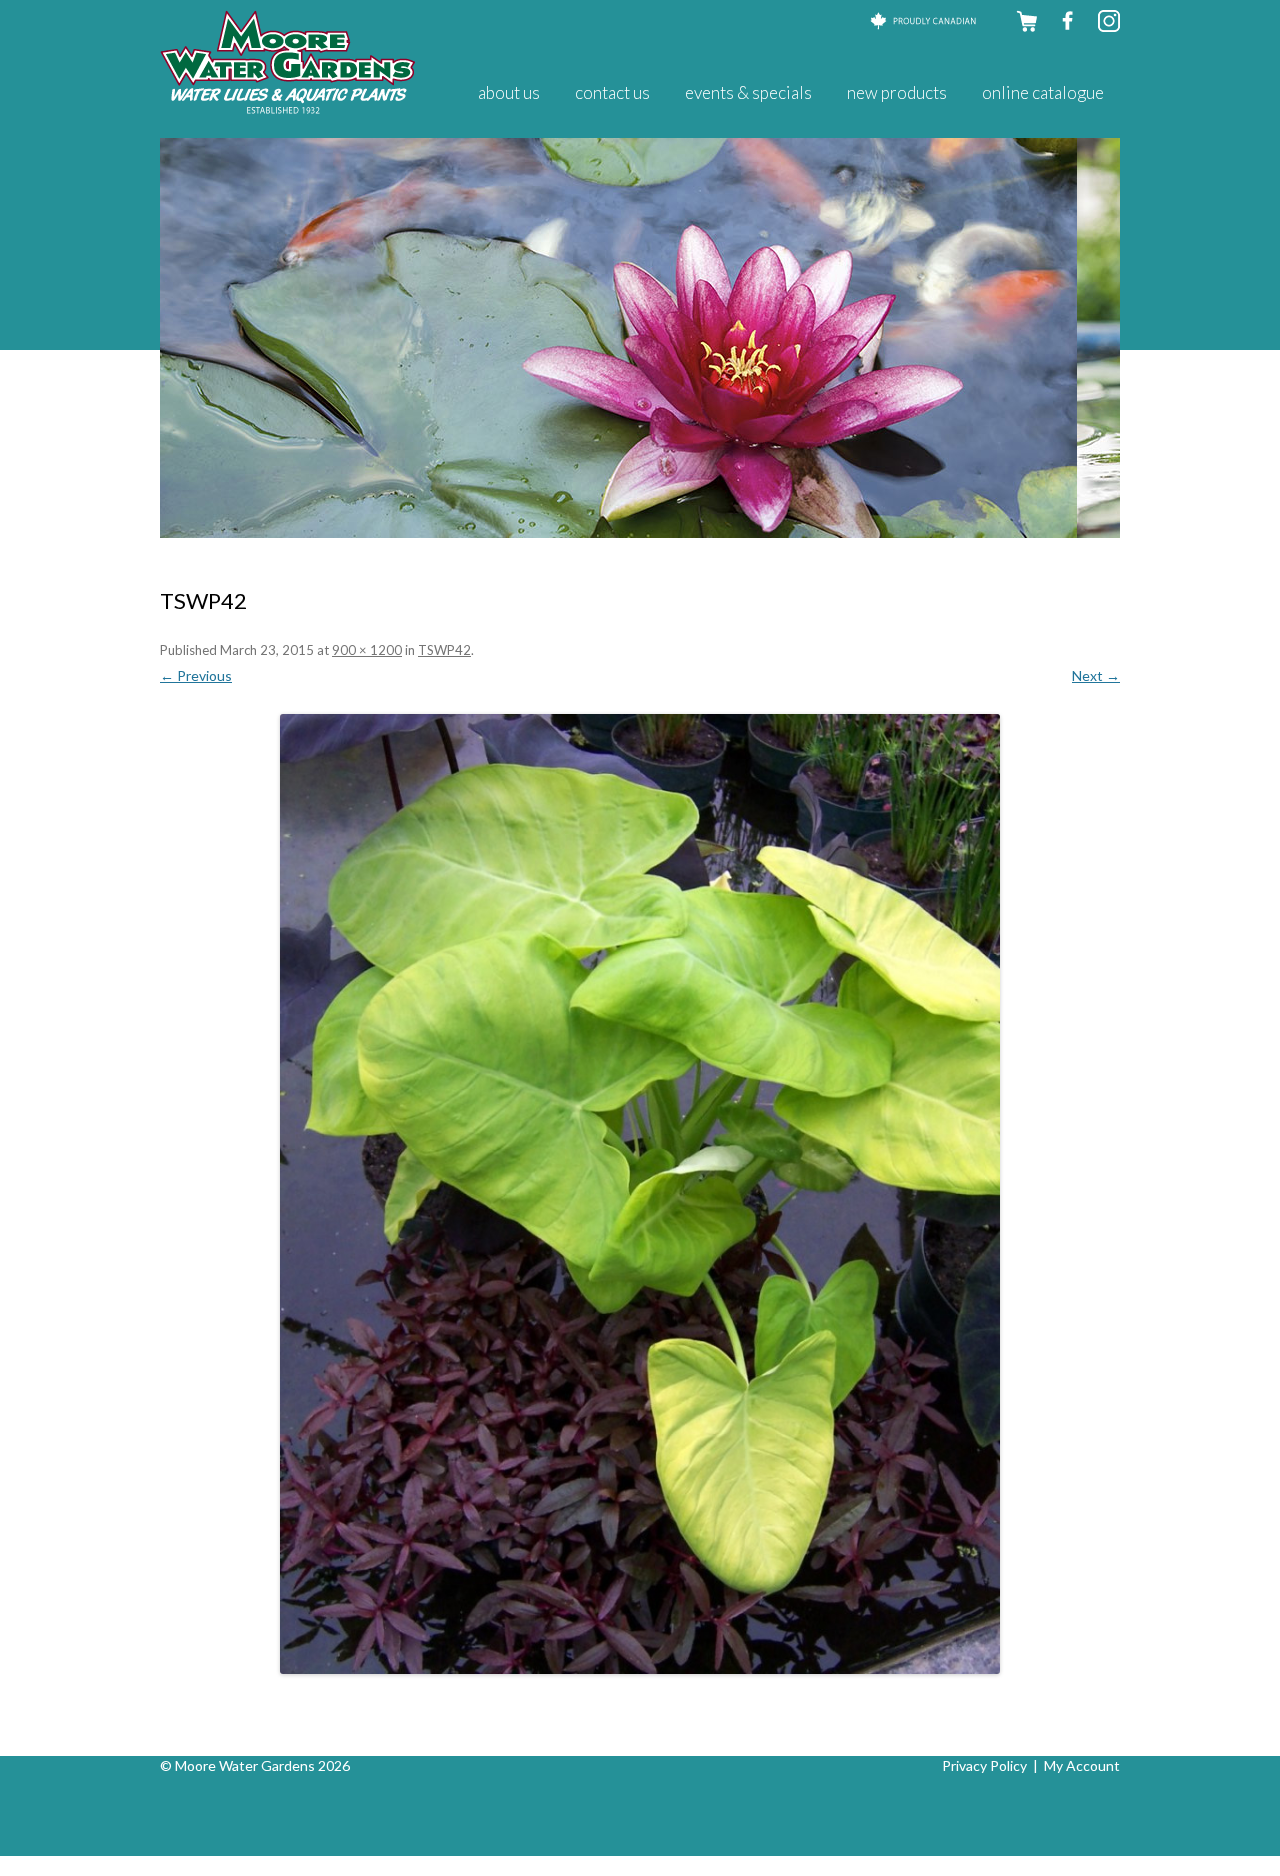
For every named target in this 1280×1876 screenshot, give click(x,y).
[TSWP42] (640, 1194)
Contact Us (612, 92)
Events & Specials (748, 92)
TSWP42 (444, 650)
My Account (1082, 1765)
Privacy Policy (984, 1765)
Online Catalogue (1043, 92)
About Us (509, 92)
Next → (1096, 675)
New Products (897, 92)
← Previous (196, 675)
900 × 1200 (367, 650)
